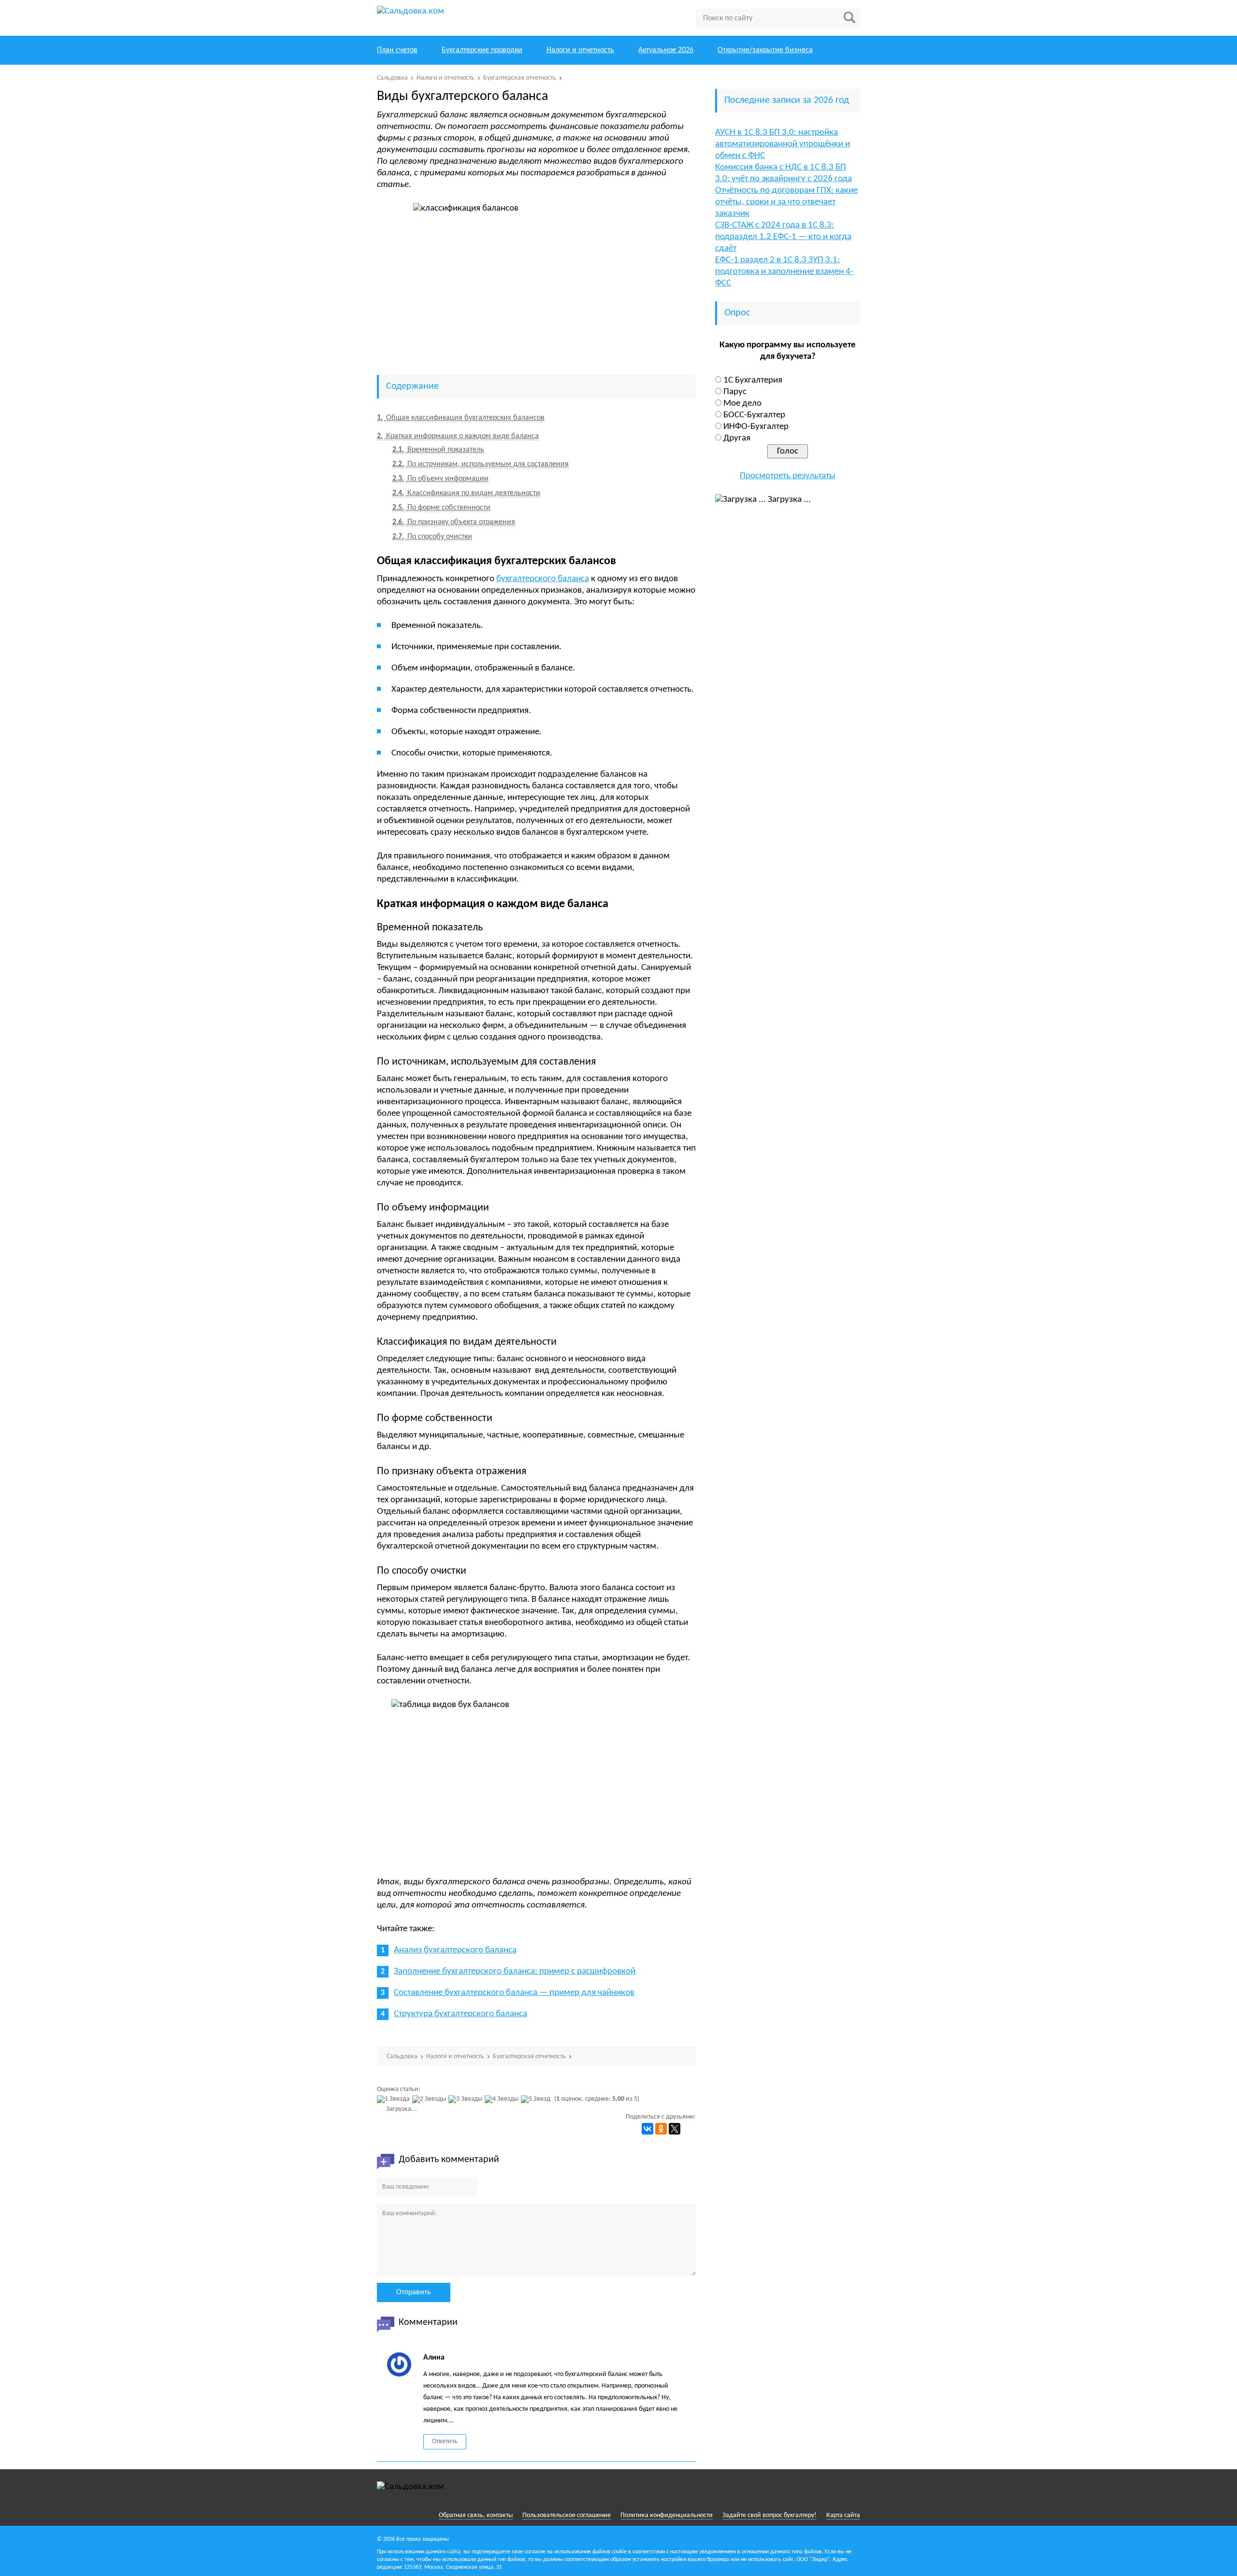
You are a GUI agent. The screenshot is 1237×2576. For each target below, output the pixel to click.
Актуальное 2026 (666, 50)
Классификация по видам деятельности (466, 493)
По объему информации (440, 479)
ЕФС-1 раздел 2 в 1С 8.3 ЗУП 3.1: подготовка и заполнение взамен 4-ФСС (784, 272)
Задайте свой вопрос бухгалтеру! (770, 2515)
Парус (735, 392)
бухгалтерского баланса (543, 579)
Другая (737, 438)
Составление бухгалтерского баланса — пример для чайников (514, 1993)
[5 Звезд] (537, 2099)
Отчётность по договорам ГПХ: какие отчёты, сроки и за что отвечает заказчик (786, 202)
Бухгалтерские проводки (482, 50)
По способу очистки (432, 537)
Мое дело (742, 404)
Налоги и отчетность (580, 50)
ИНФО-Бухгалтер (756, 427)
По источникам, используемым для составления (481, 464)
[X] (675, 2129)
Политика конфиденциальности (667, 2515)
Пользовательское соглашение (567, 2515)
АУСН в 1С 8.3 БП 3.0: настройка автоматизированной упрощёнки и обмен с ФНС (783, 144)
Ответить (445, 2441)
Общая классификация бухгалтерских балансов (461, 418)
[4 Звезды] (503, 2099)
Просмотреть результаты (788, 476)
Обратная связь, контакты (476, 2515)
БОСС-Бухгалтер (754, 415)
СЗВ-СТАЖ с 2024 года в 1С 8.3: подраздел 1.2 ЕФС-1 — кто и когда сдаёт (783, 237)
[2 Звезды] (430, 2099)
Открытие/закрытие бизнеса (765, 50)
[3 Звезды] (467, 2099)
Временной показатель (438, 450)
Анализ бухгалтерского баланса (455, 1950)
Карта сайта (843, 2515)
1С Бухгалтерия (753, 380)
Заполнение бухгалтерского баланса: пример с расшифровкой (515, 1971)
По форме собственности (441, 508)
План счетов (397, 50)
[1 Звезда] (395, 2099)
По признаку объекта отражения (454, 522)
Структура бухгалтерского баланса (460, 2014)
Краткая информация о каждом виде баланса (458, 436)
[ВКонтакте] (647, 2129)
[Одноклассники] (661, 2129)
